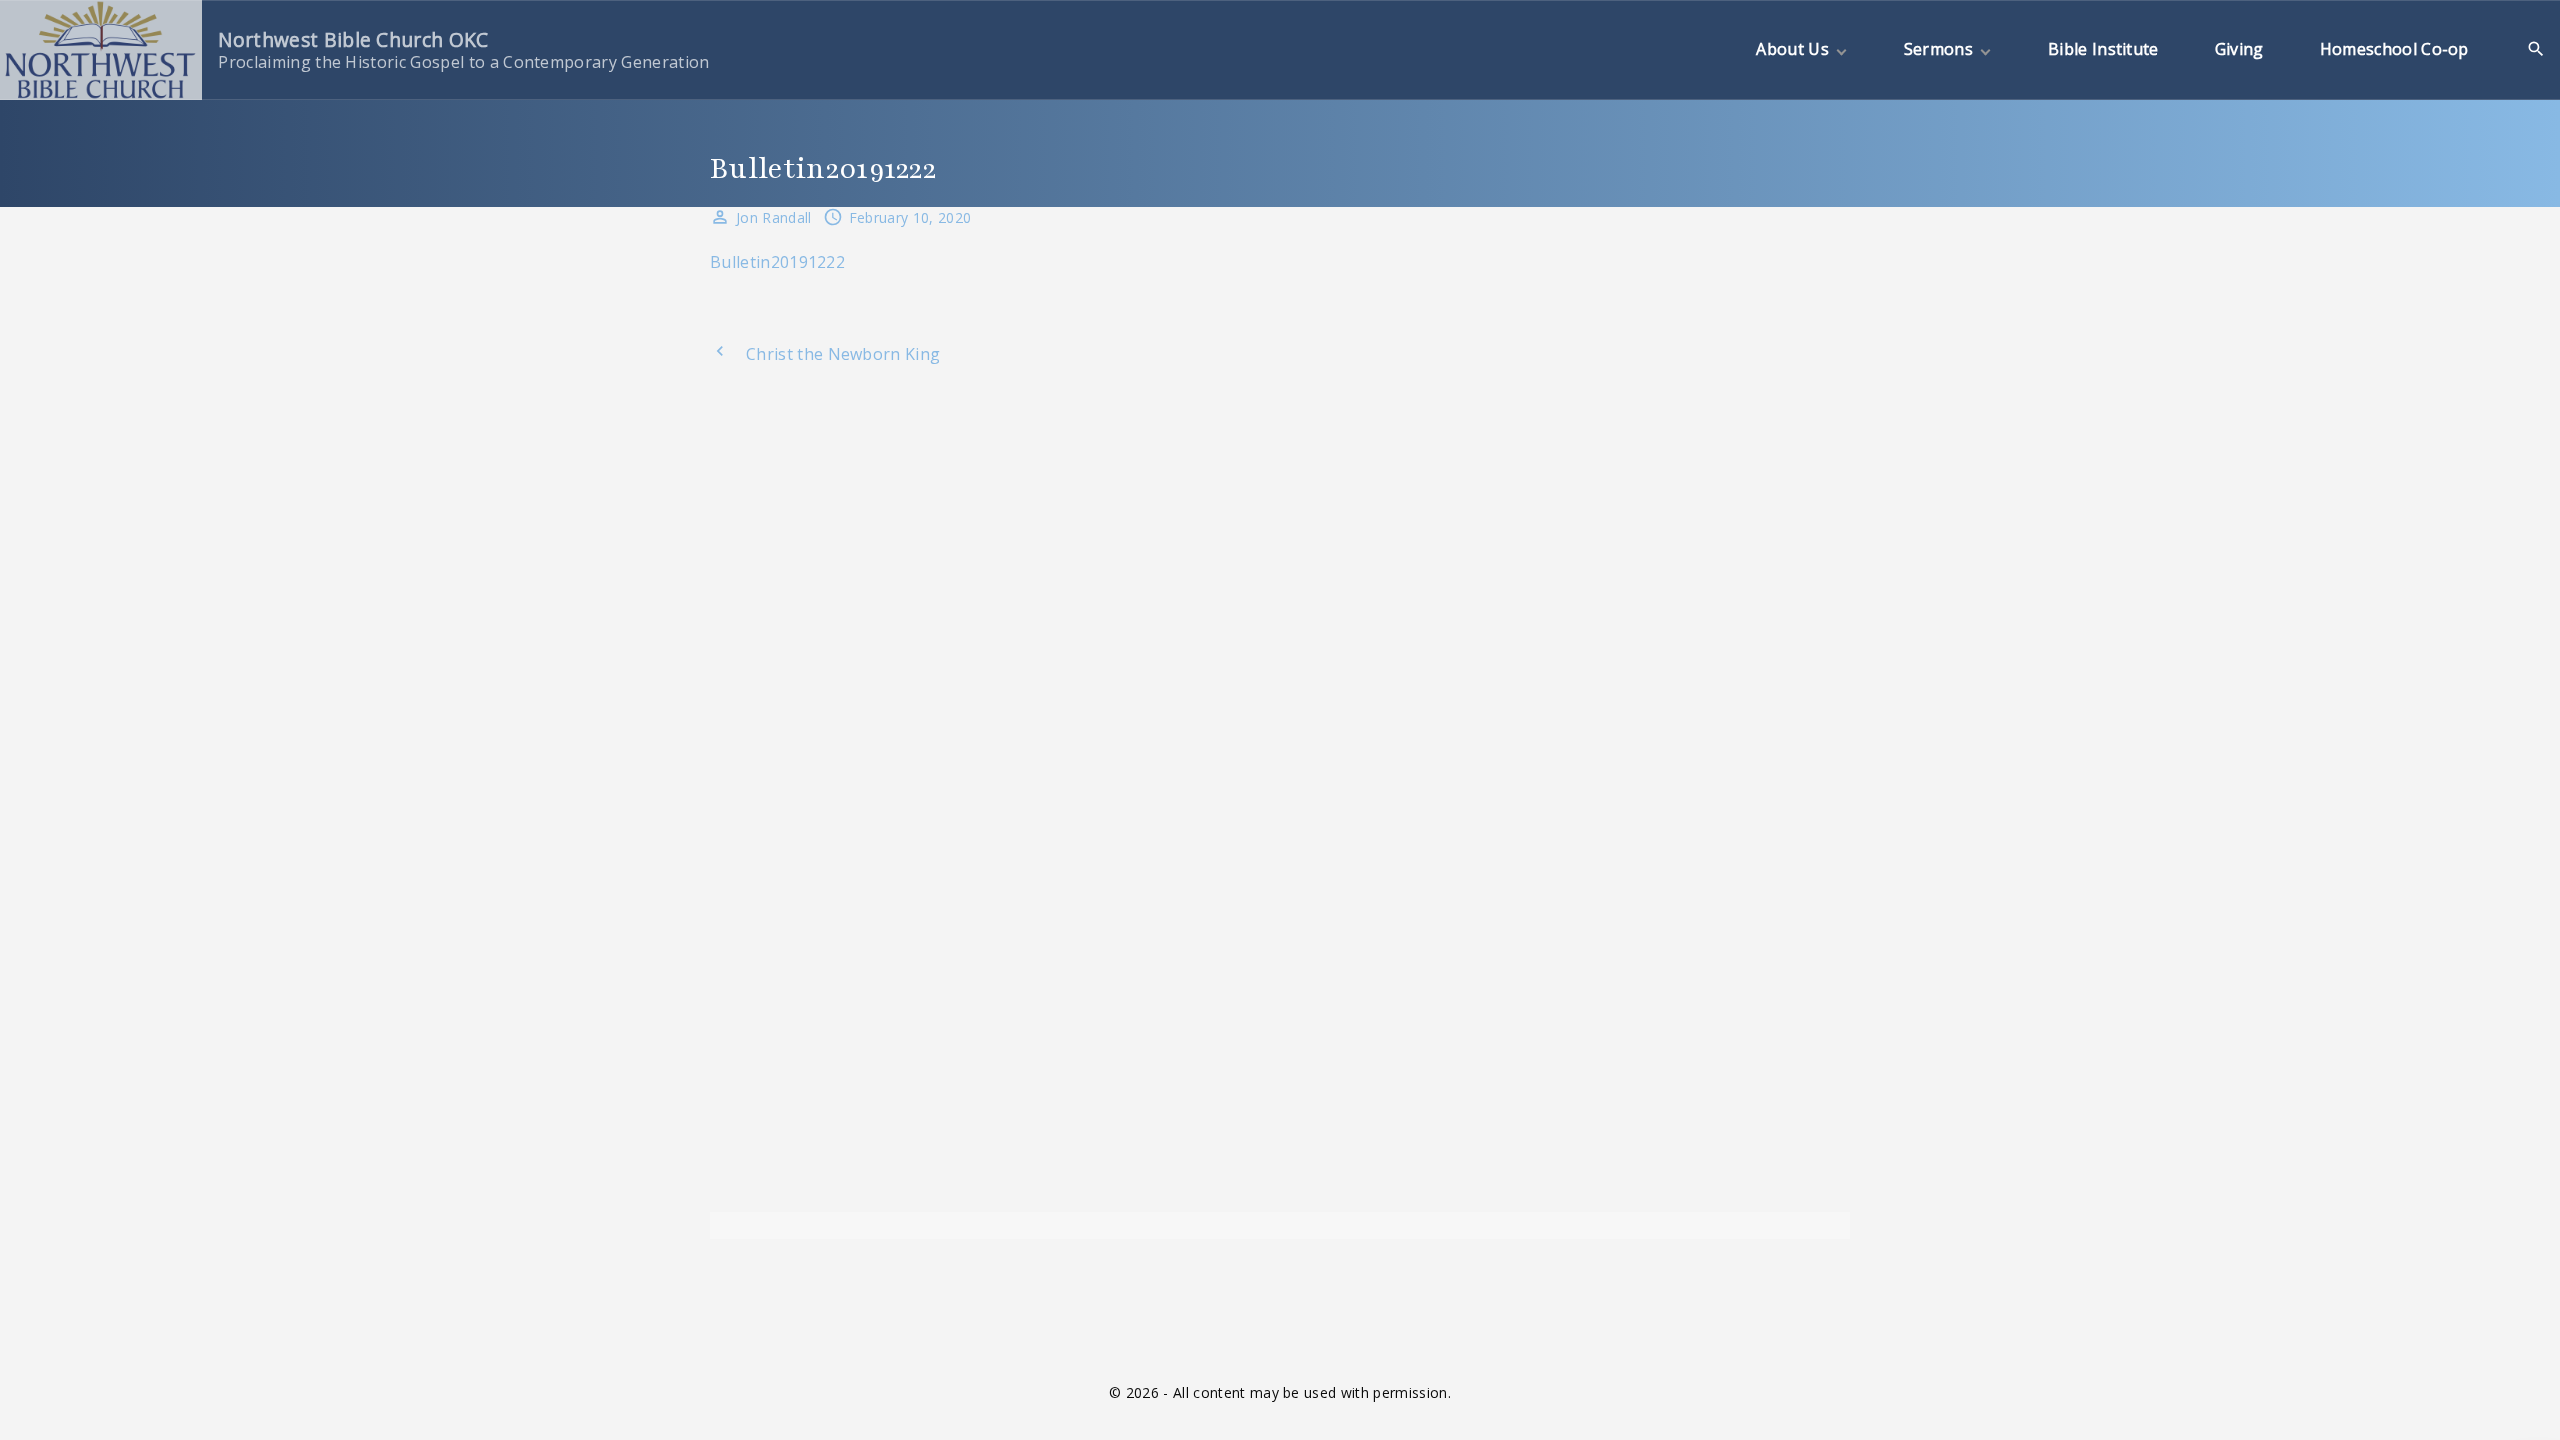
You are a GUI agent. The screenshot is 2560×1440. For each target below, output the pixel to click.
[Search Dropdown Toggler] (2536, 49)
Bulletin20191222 (777, 262)
